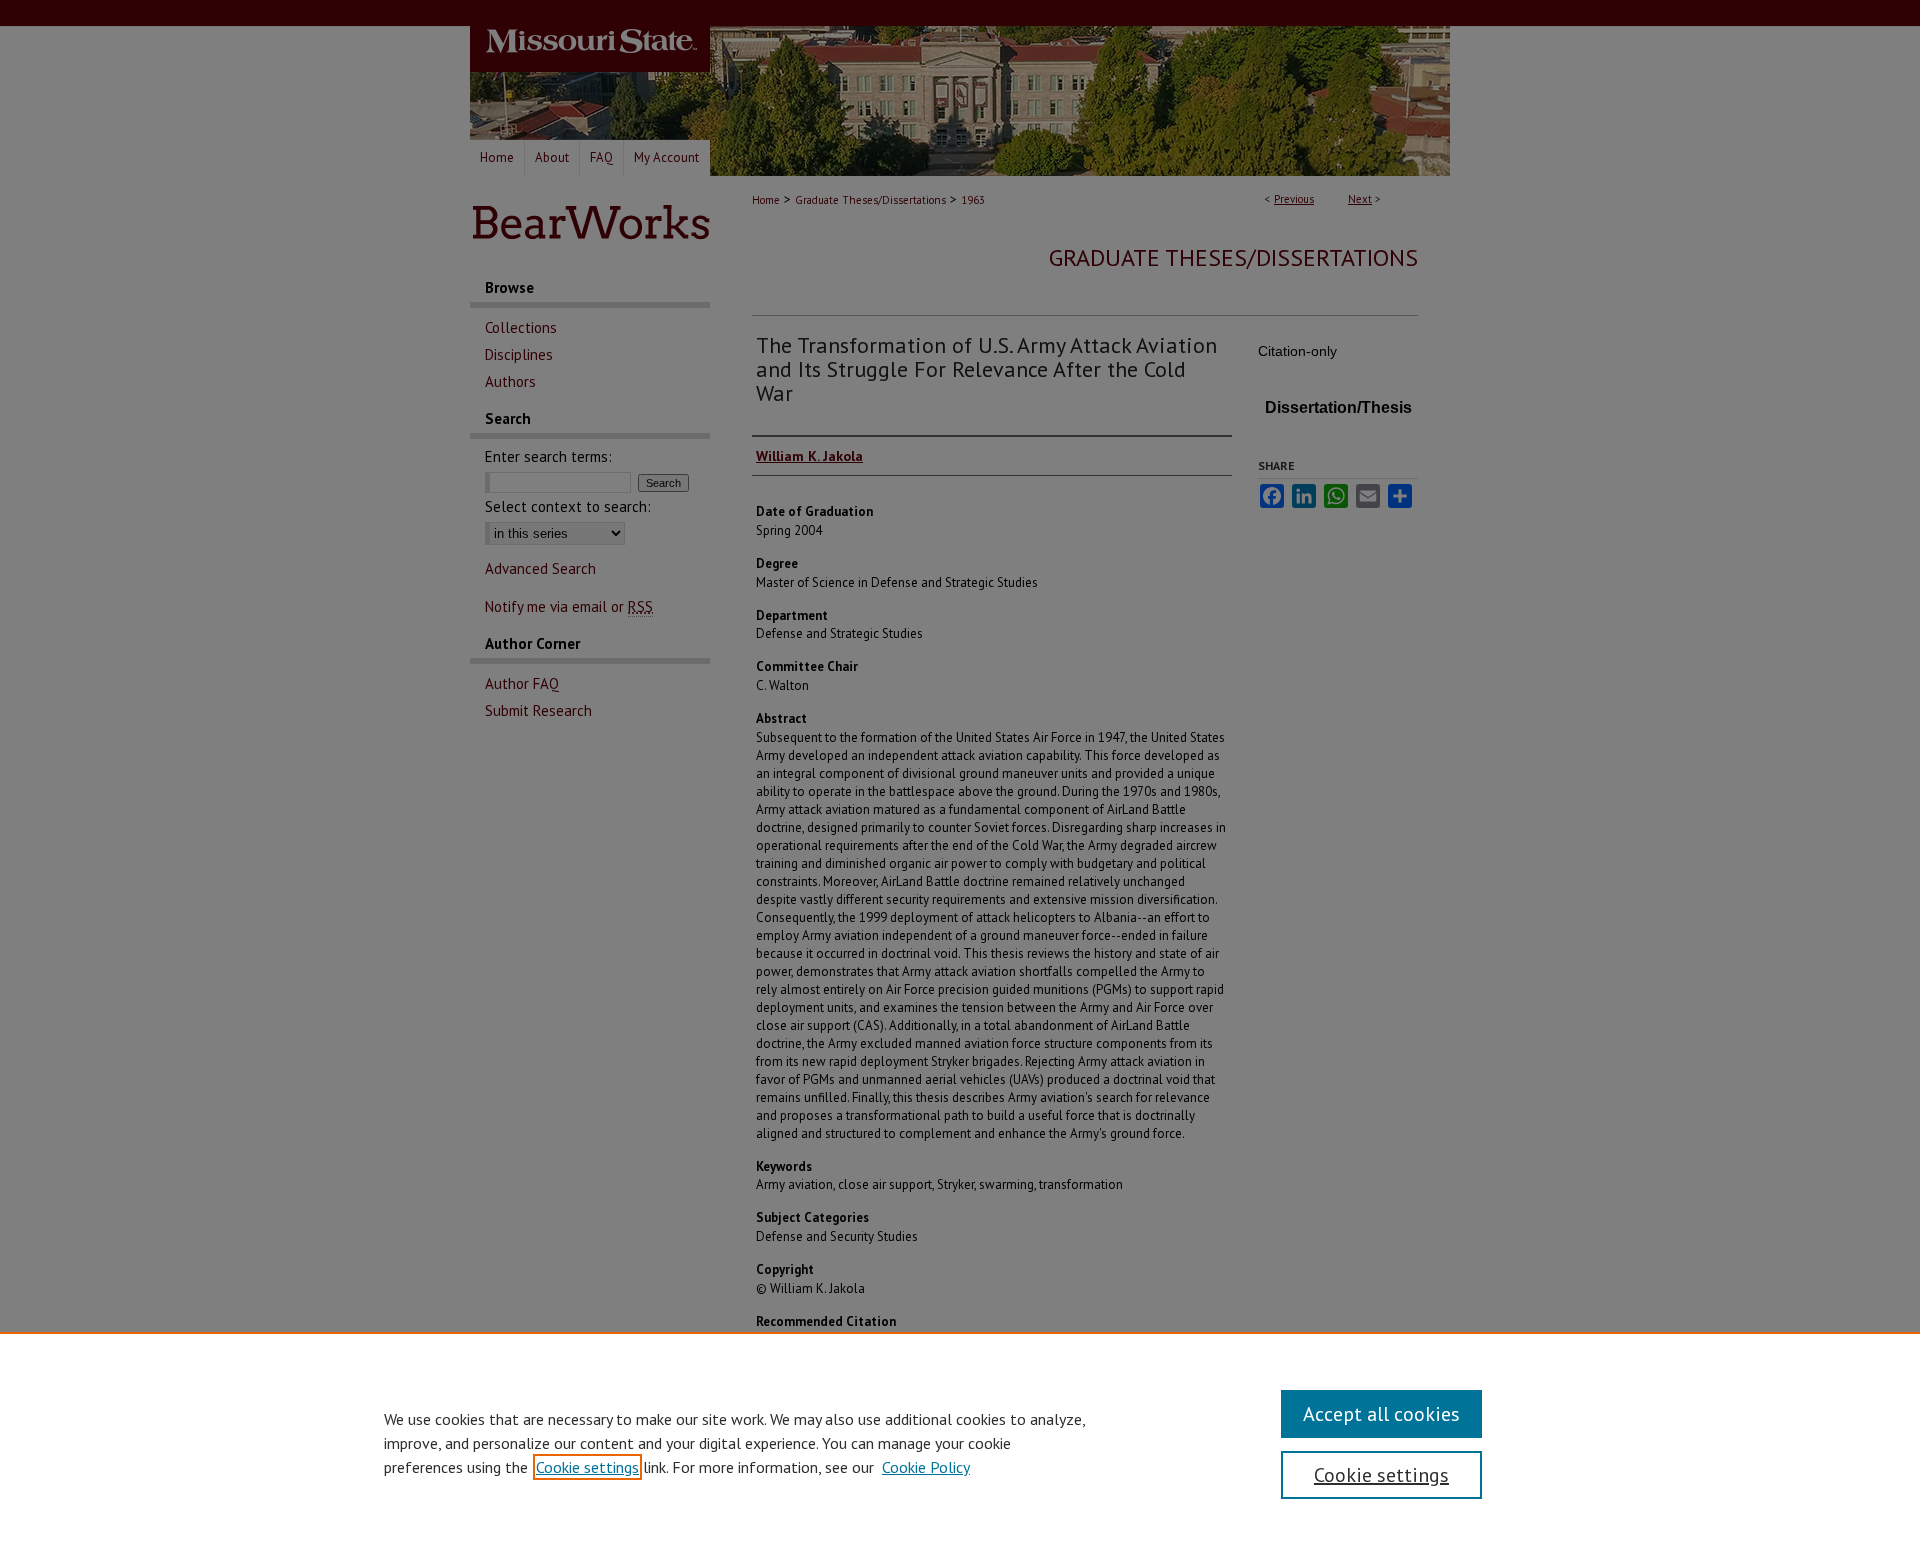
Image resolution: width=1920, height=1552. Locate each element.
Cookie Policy (926, 1467)
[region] (960, 1442)
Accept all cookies (1381, 1414)
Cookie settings (587, 1467)
